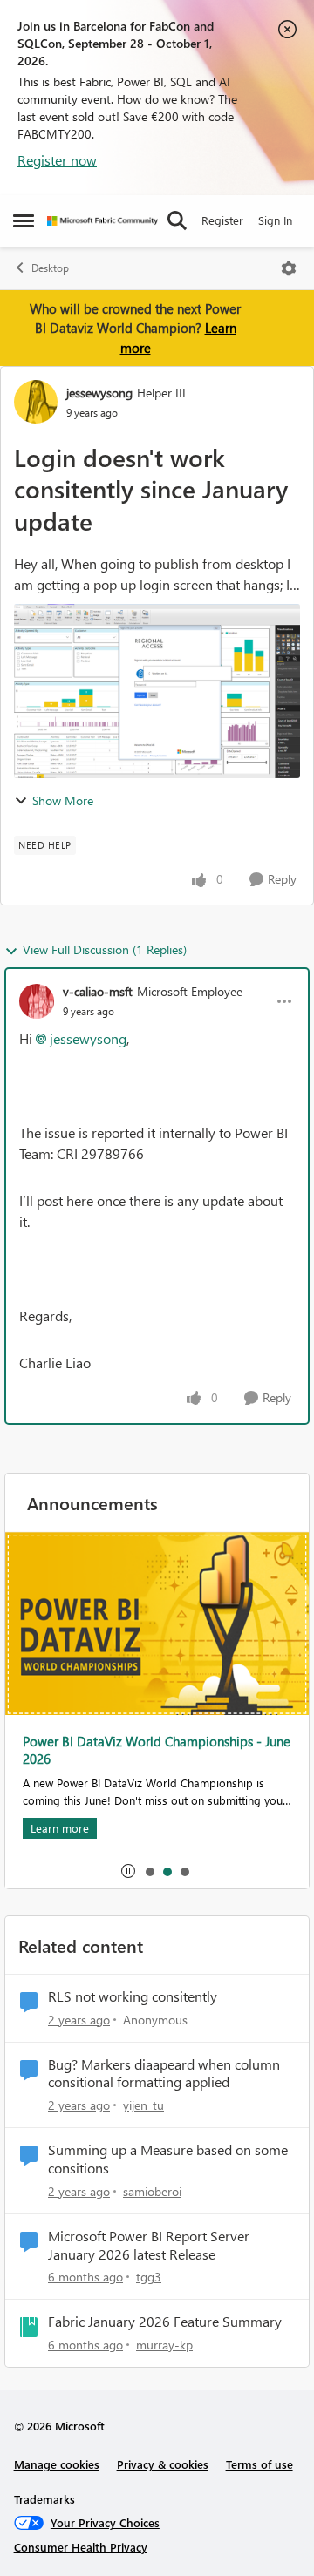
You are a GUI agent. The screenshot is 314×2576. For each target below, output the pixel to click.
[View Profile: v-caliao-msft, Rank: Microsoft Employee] (37, 1001)
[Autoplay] (128, 1871)
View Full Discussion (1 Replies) (105, 949)
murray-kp (164, 2345)
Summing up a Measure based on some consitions (168, 2159)
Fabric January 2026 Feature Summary (165, 2322)
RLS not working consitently (133, 1996)
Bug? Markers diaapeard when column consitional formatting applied (164, 2074)
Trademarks (44, 2499)
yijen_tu (143, 2105)
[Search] (177, 220)
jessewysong (99, 393)
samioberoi (152, 2191)
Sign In (275, 220)
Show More (63, 800)
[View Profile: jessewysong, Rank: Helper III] (36, 402)
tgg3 (149, 2277)
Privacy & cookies (163, 2464)
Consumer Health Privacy (81, 2547)
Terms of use (259, 2464)
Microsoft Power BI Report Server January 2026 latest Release (149, 2245)
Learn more (60, 1828)
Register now (57, 160)
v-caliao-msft (98, 991)
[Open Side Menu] (24, 220)
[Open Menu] (289, 268)
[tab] (149, 1871)
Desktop (50, 268)
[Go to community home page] (102, 221)
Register (222, 220)
